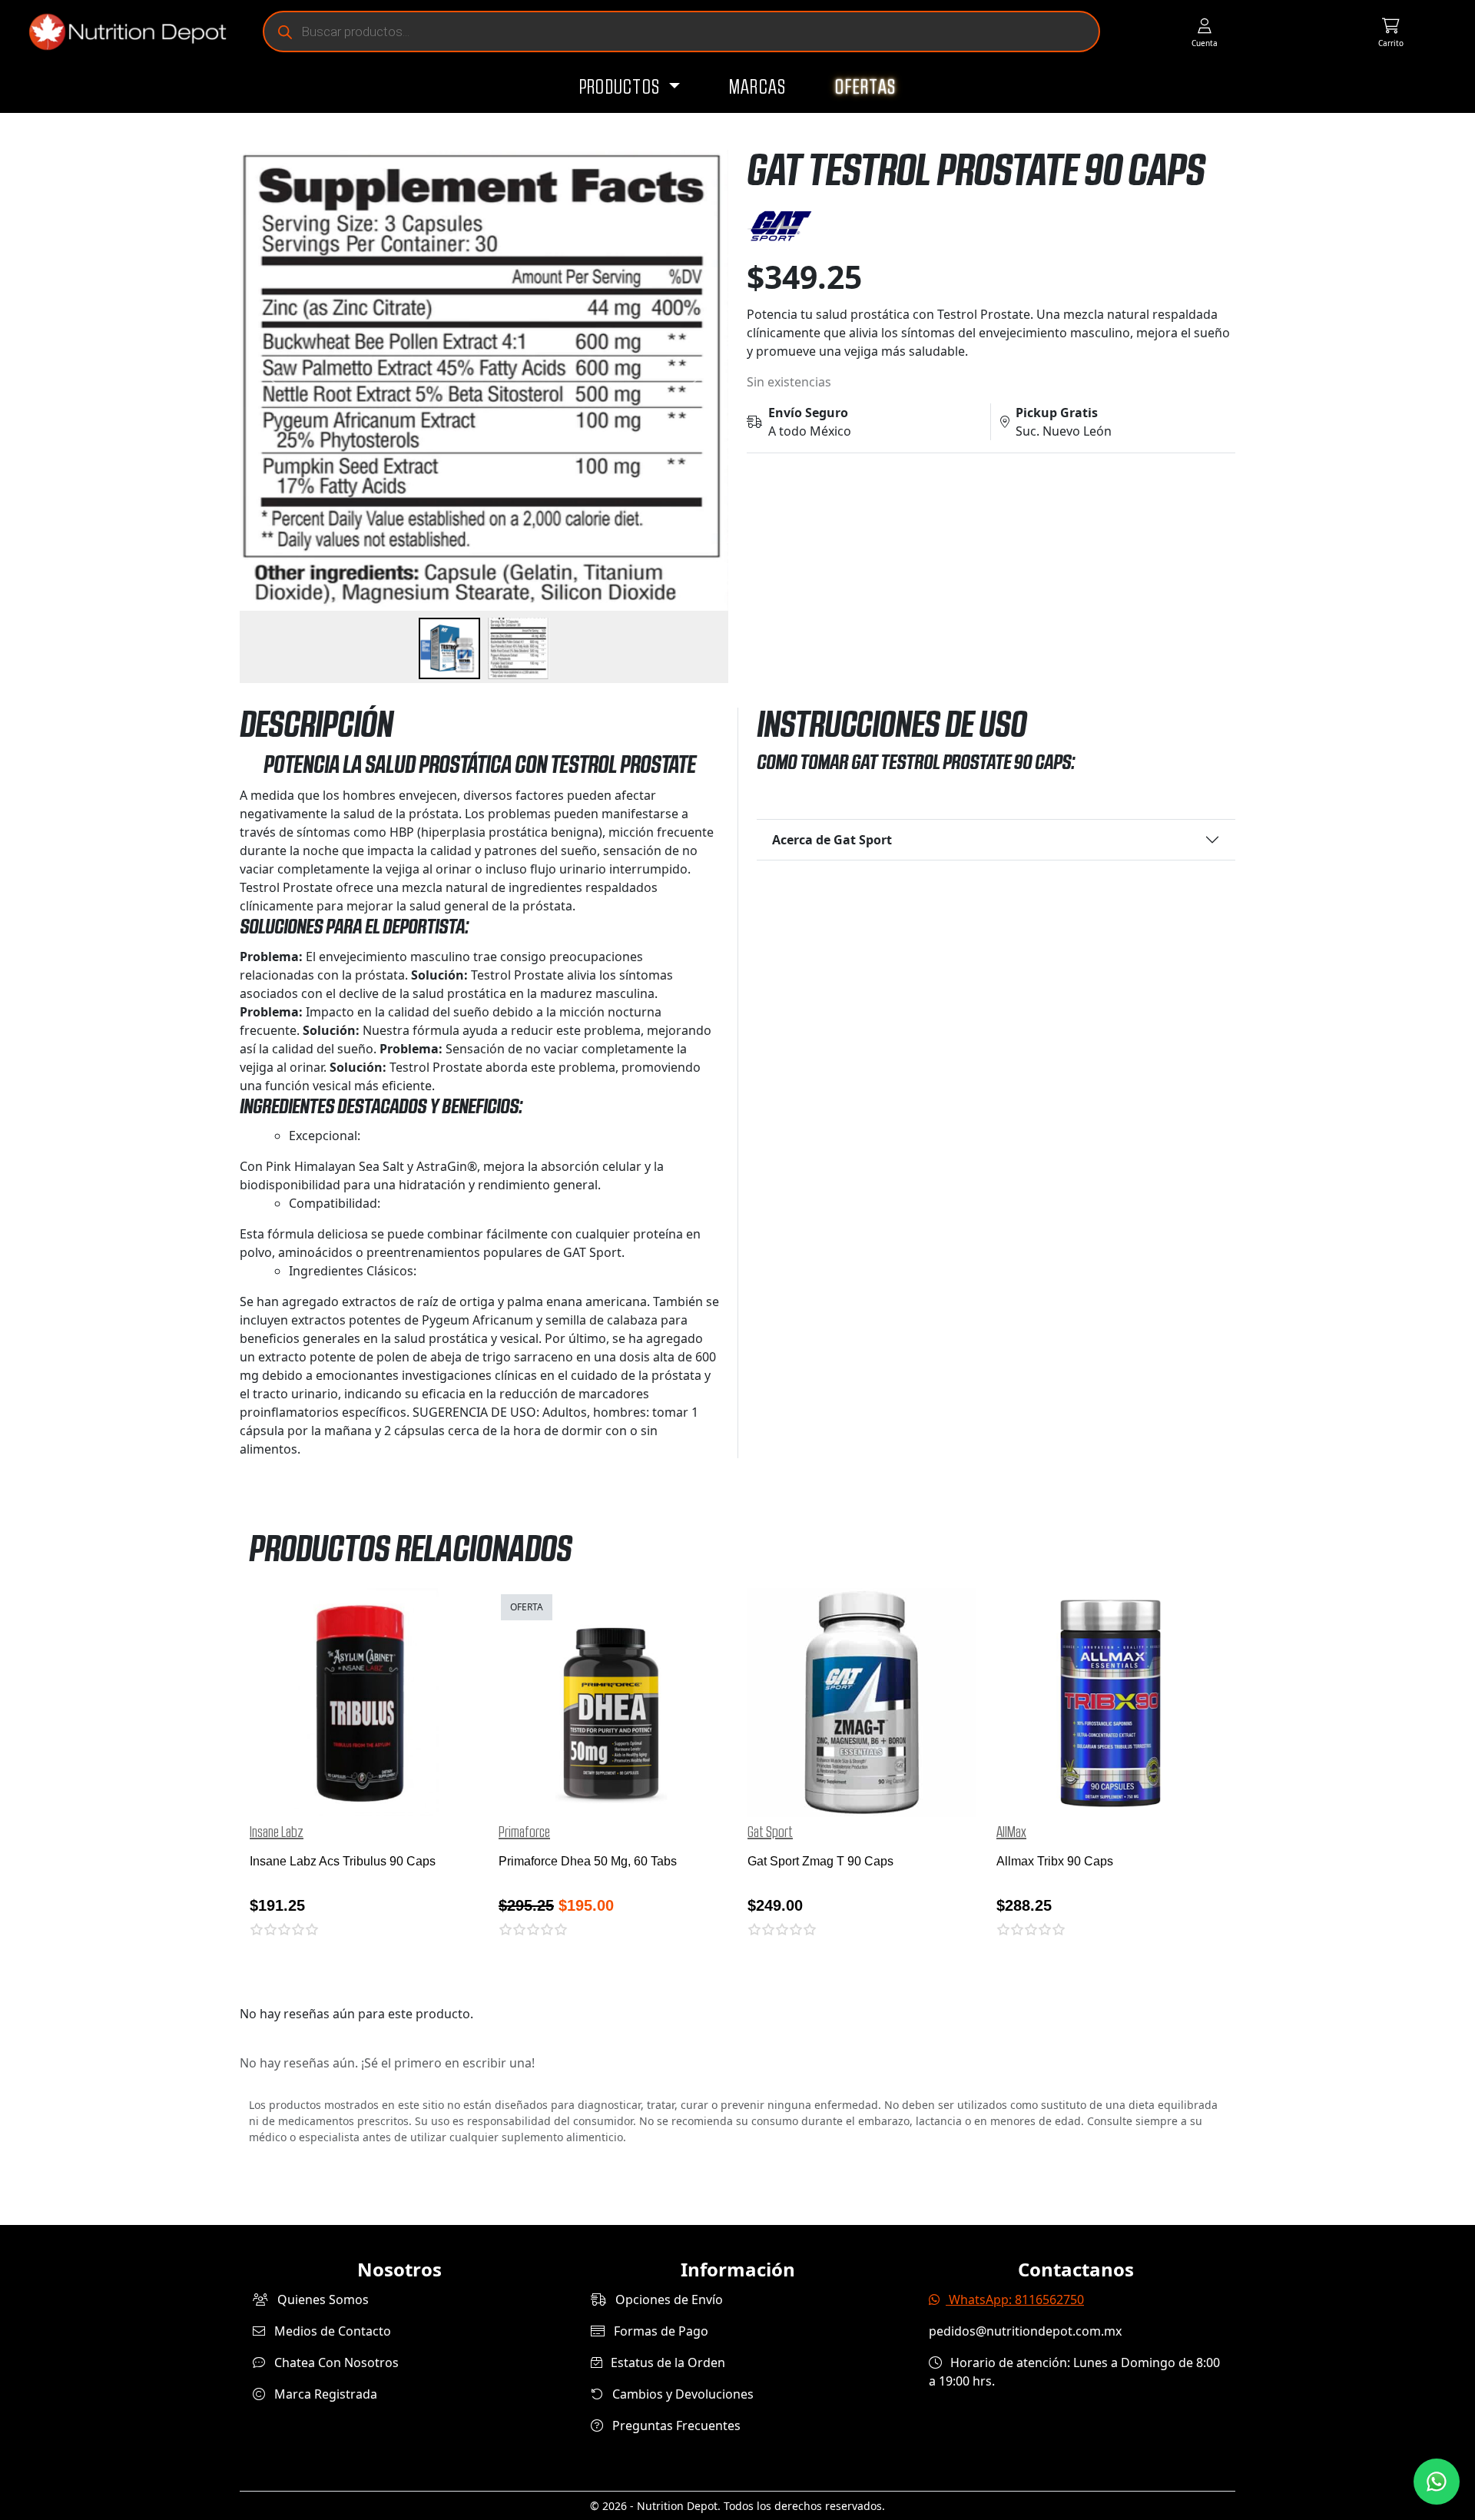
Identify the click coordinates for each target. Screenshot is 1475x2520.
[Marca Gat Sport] (991, 226)
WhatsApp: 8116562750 (1015, 2299)
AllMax (1011, 1832)
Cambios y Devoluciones (681, 2394)
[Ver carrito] (1391, 32)
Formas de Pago (660, 2331)
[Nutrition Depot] (121, 32)
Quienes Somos (322, 2299)
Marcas (758, 88)
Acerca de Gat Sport (832, 840)
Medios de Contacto (331, 2331)
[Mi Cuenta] (1204, 32)
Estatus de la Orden (666, 2362)
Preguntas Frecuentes (675, 2425)
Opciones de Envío (668, 2299)
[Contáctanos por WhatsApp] (1437, 2482)
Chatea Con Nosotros (335, 2362)
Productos (622, 88)
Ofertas (865, 88)
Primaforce (524, 1832)
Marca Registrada (324, 2394)
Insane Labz (277, 1832)
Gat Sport (770, 1832)
